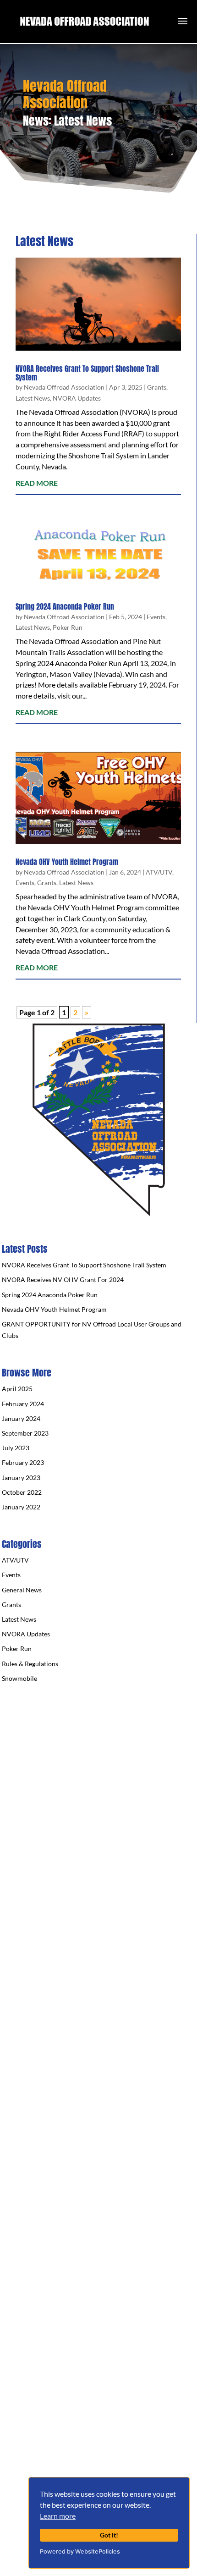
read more (37, 483)
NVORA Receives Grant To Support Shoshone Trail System (87, 373)
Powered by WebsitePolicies (80, 2551)
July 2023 (16, 1448)
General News (22, 1590)
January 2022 (21, 1507)
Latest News (33, 398)
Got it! (109, 2535)
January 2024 (21, 1418)
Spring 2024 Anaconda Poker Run (65, 606)
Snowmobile (19, 1678)
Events (156, 617)
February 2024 (23, 1404)
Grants (157, 387)
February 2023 (23, 1462)
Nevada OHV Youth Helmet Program (67, 862)
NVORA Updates (77, 398)
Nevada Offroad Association (64, 387)
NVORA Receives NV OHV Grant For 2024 (63, 1280)
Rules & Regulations (30, 1664)
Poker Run (68, 627)
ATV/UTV (159, 872)
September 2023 (25, 1433)
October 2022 (22, 1492)
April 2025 (17, 1389)
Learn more (58, 2516)
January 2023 (21, 1478)
